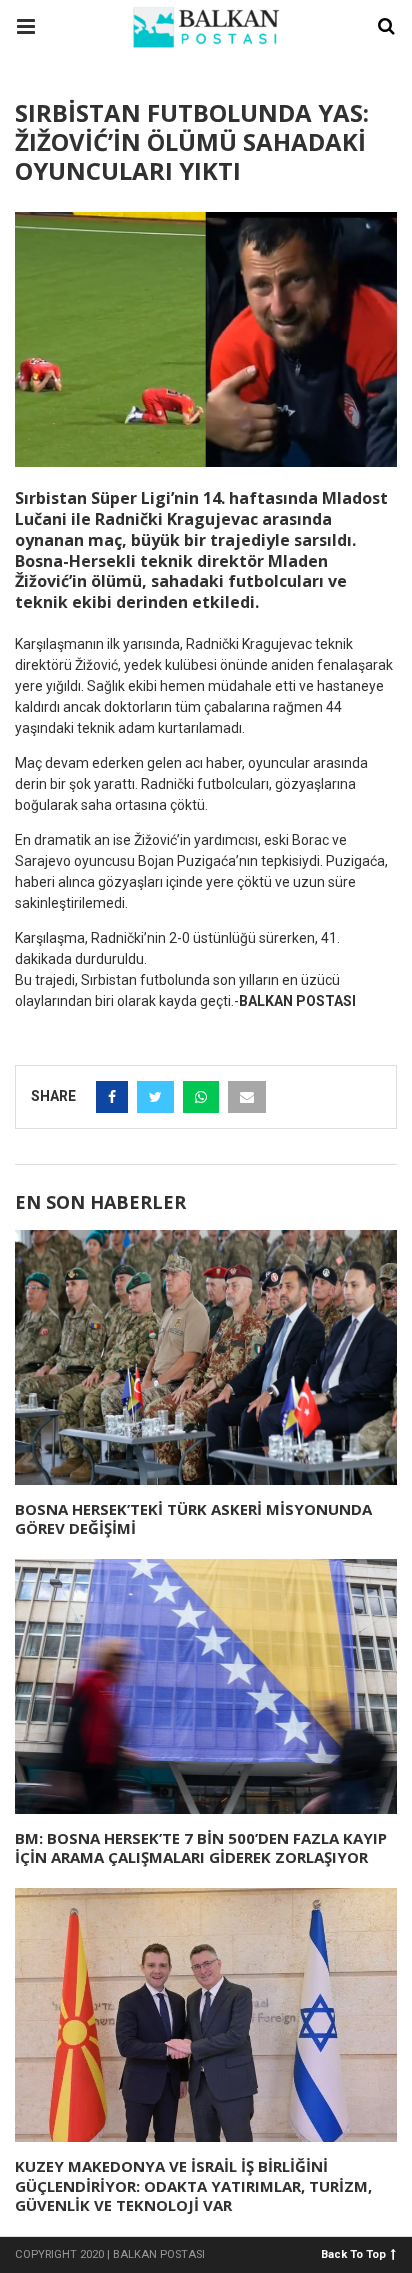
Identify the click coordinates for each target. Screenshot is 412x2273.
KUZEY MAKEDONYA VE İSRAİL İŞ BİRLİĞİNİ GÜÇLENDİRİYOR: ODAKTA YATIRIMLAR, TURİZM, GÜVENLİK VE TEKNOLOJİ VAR (193, 2185)
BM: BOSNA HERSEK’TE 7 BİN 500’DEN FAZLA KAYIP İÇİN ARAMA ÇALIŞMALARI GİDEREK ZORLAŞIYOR (201, 1848)
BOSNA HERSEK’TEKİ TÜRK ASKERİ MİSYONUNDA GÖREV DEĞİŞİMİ (193, 1519)
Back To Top (353, 2253)
